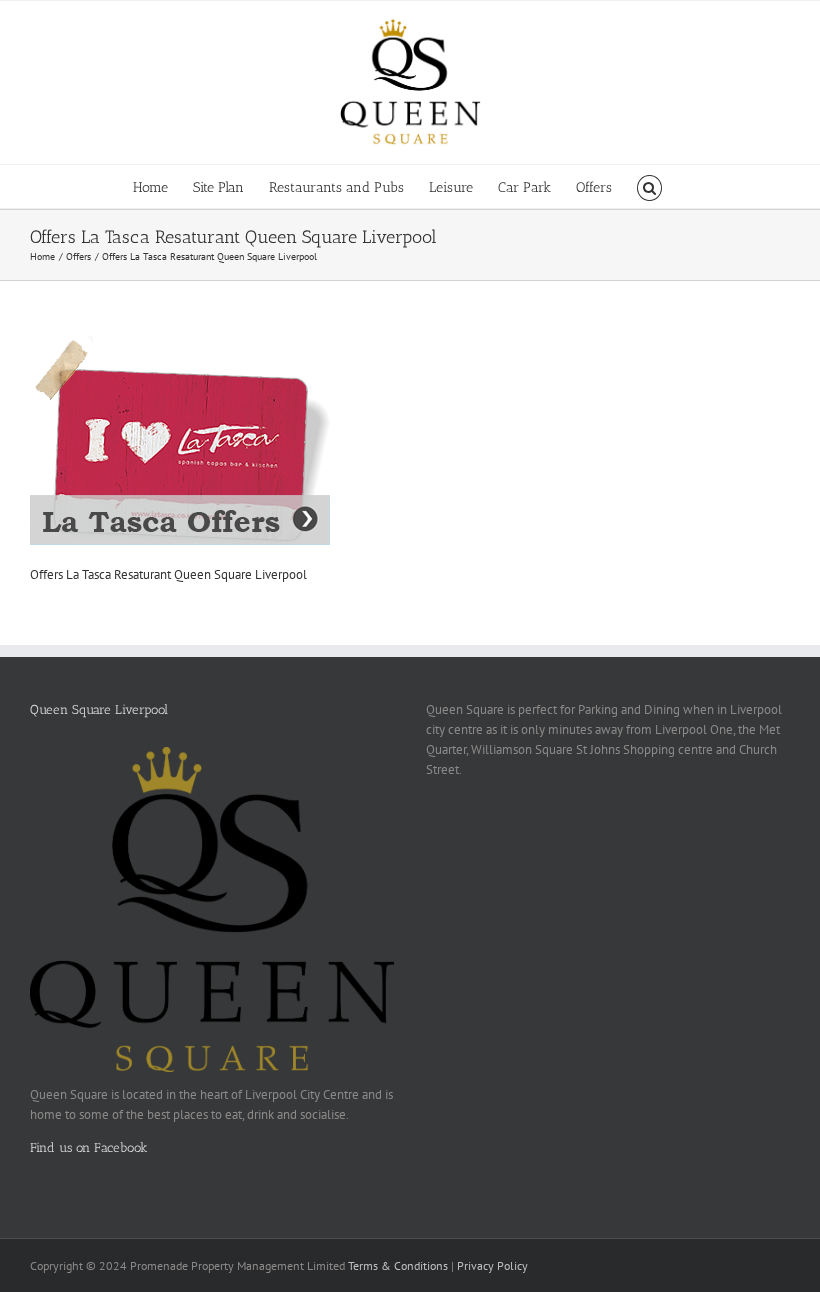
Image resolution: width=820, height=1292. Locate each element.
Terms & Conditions (398, 1265)
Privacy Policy (492, 1265)
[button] (649, 186)
